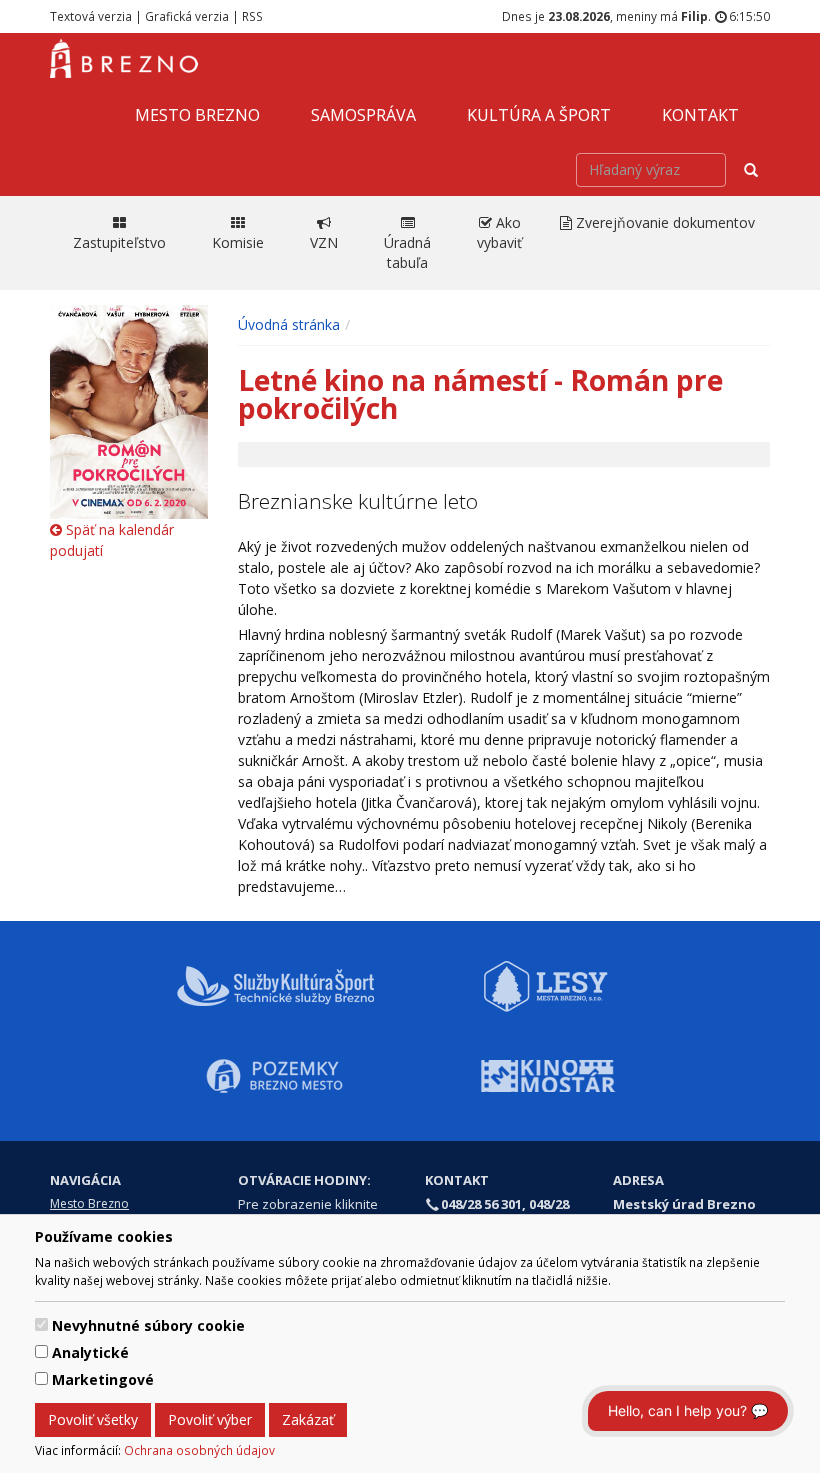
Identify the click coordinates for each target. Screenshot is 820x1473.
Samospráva (363, 115)
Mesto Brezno (197, 115)
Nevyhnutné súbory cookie (148, 1325)
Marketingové (103, 1379)
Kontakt (700, 115)
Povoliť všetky (93, 1419)
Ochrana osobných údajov (199, 1450)
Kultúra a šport (539, 115)
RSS (252, 16)
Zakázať (308, 1419)
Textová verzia (91, 16)
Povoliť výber (210, 1419)
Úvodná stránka (289, 324)
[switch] (41, 1324)
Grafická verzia (187, 16)
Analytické (90, 1352)
